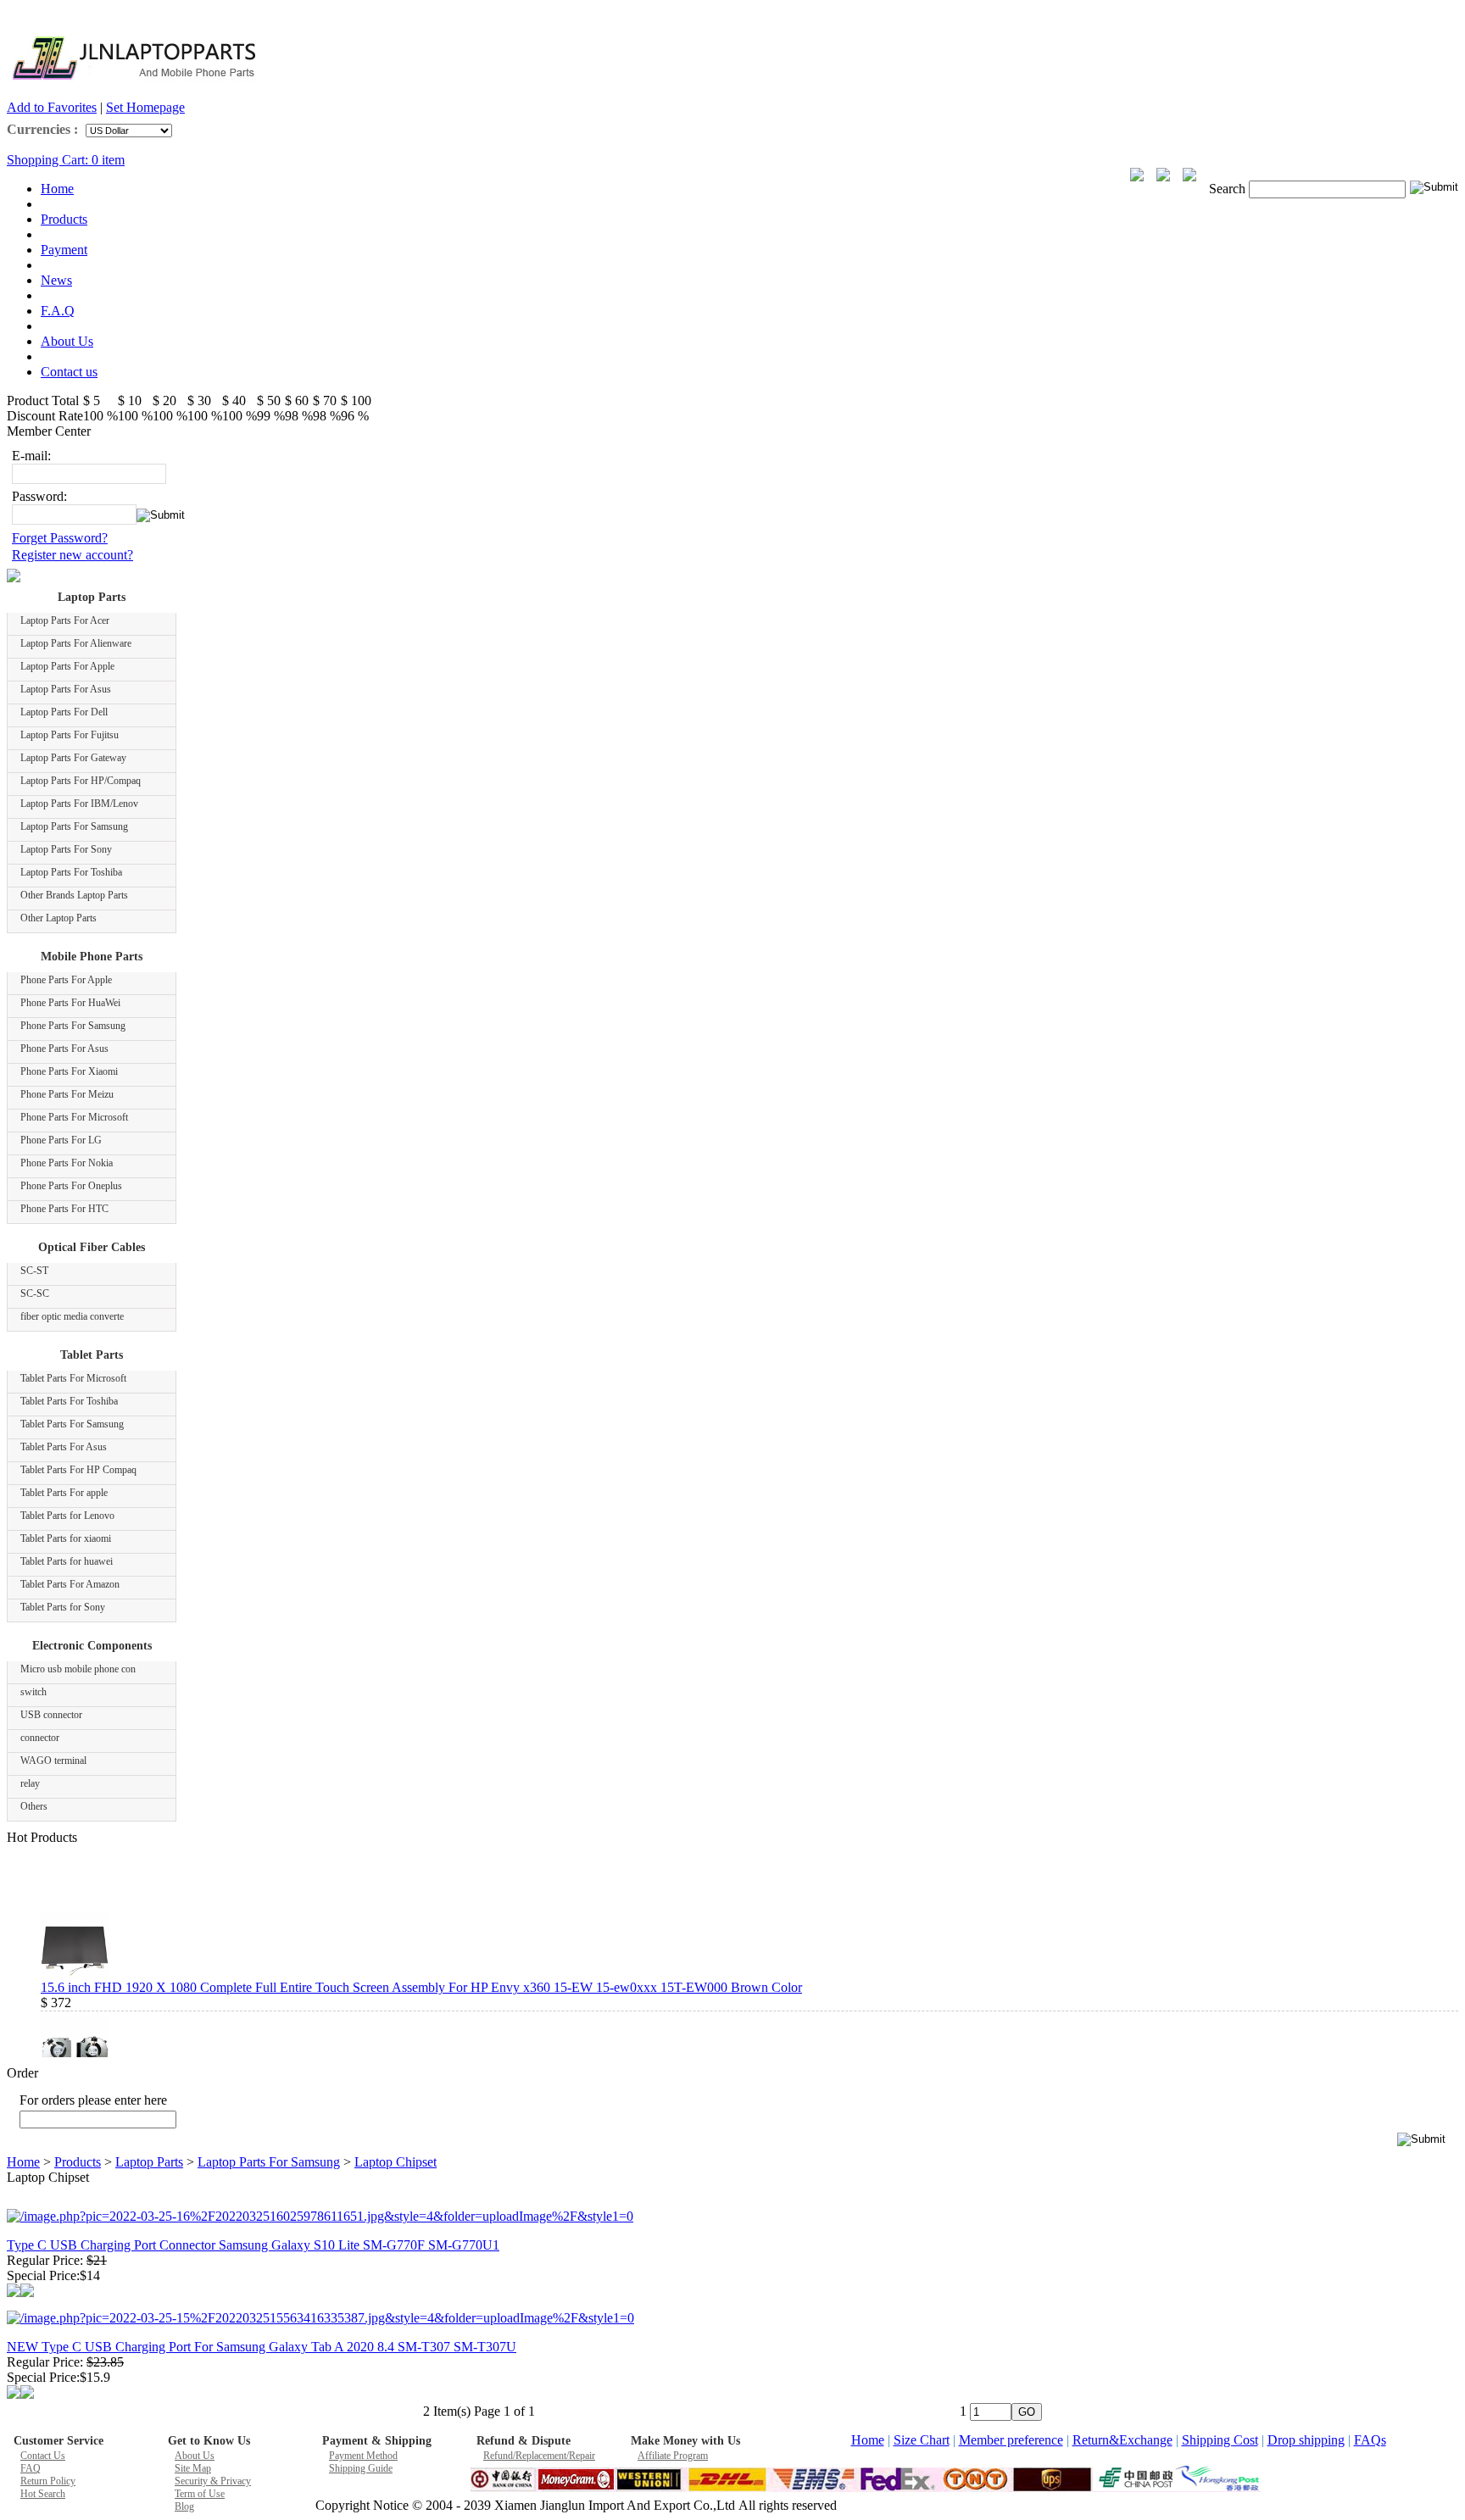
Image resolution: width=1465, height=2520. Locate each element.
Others (34, 1806)
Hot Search (43, 2494)
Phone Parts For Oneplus (71, 1186)
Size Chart (922, 2440)
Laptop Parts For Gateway (73, 758)
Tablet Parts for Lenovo (67, 1516)
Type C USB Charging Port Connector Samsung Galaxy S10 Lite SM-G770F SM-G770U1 (253, 2245)
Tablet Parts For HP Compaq (78, 1470)
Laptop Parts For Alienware (76, 643)
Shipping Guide (361, 2468)
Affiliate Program (673, 2456)
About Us (67, 341)
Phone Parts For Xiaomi (69, 1071)
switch (33, 1692)
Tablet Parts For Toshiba (69, 1401)
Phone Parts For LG (61, 1140)
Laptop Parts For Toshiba (71, 872)
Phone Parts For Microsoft (74, 1117)
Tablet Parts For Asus (64, 1447)
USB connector (51, 1715)
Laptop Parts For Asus (66, 689)
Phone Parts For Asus (64, 1049)
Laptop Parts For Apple (67, 666)
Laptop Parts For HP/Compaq (81, 781)
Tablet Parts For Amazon (70, 1584)
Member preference (1011, 2440)
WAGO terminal (53, 1761)
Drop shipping (1306, 2440)
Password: (39, 496)
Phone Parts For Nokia (67, 1163)
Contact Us (43, 2456)
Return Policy (48, 2481)
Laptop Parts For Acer (65, 620)
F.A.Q (58, 311)
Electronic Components (92, 1646)
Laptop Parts (92, 597)
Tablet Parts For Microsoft (73, 1378)
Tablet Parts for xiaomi (66, 1538)
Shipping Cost (1220, 2440)
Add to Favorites (52, 107)
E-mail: (31, 456)
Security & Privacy (213, 2481)
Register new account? (72, 555)
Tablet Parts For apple (64, 1493)
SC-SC (35, 1293)
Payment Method (363, 2456)
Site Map (193, 2468)
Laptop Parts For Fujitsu (70, 735)
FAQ (31, 2468)
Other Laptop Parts (58, 918)
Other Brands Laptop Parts (74, 895)
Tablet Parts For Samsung (72, 1424)
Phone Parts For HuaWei (70, 1003)
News (56, 280)
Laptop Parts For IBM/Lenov (79, 804)
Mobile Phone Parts (92, 957)
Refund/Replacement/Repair (539, 2456)
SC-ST (34, 1271)
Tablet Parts (92, 1355)
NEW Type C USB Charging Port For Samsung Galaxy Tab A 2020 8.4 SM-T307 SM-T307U (262, 2347)
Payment (64, 250)
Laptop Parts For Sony (66, 849)
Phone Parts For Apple (66, 980)
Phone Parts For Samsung (73, 1026)
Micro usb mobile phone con (78, 1669)
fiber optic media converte (72, 1316)
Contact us (69, 372)
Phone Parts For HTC (64, 1209)
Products (64, 219)
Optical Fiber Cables (92, 1247)
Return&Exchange (1122, 2440)
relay (30, 1783)
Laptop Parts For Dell (64, 712)
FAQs (1370, 2440)
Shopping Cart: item (66, 160)
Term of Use (200, 2494)
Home (57, 189)
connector (40, 1738)
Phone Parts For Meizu (67, 1094)
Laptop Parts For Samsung (74, 826)
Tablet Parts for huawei (67, 1561)
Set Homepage (145, 107)
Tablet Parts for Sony (63, 1607)
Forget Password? (60, 538)
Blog (184, 2506)
